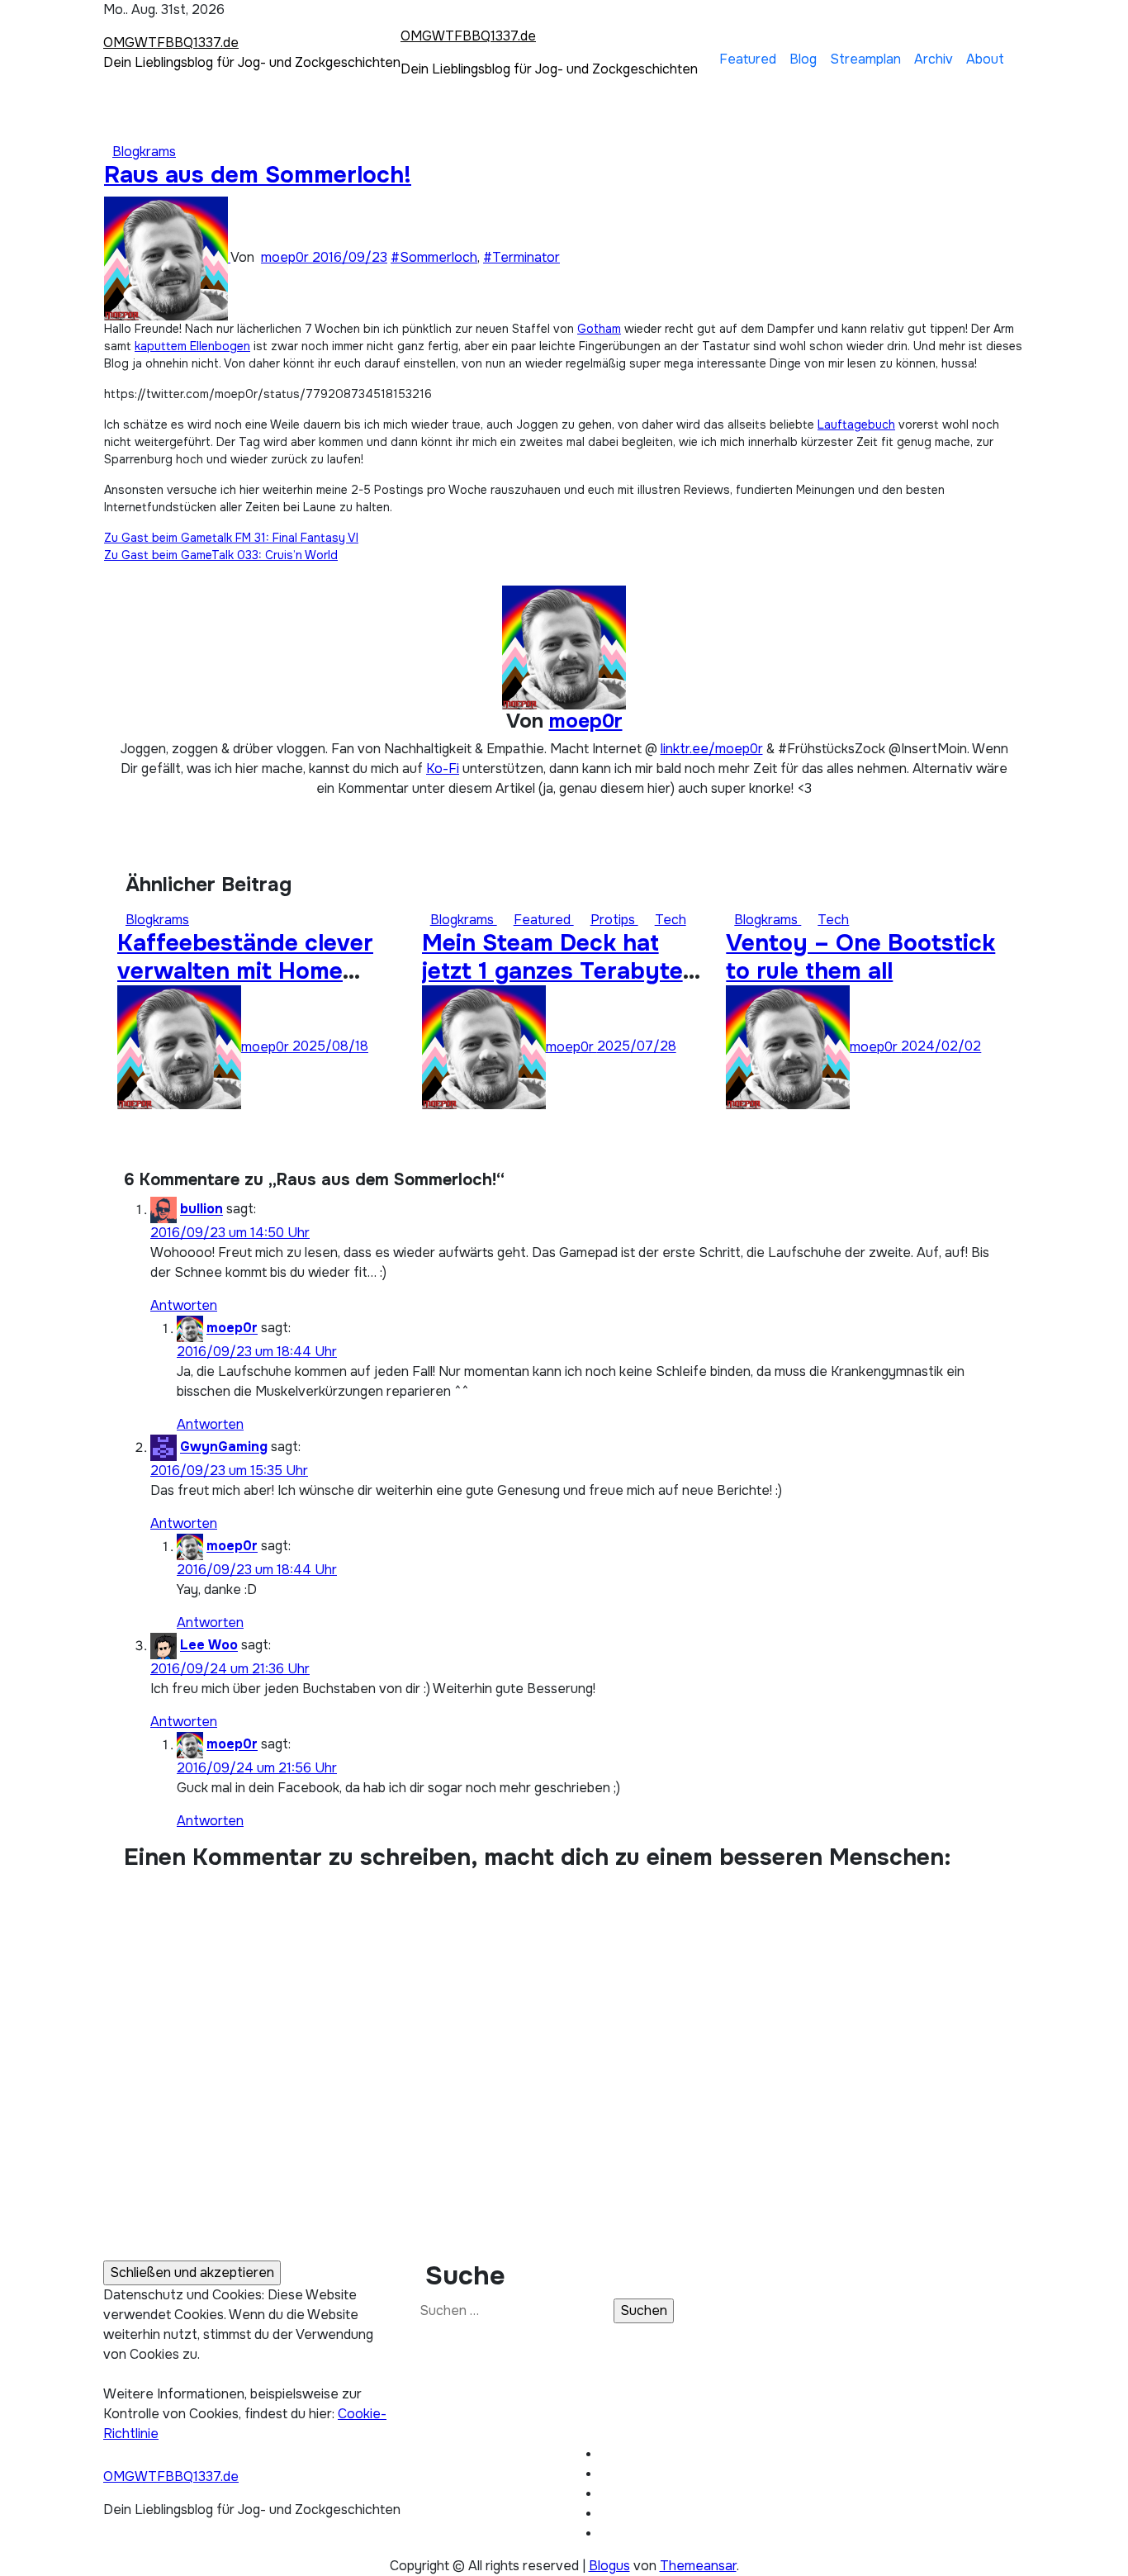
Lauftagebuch (856, 425)
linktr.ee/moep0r (712, 749)
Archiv (934, 59)
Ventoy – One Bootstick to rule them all (860, 957)
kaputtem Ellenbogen (192, 346)
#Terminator (521, 257)
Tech (671, 920)
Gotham (599, 329)
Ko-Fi (443, 769)
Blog (803, 59)
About (985, 59)
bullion (201, 1210)
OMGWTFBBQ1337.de (171, 43)
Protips (614, 920)
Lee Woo (209, 1646)
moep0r (287, 257)
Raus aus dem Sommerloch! (258, 175)
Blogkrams (144, 152)
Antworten (184, 1305)
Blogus (609, 2566)
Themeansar (698, 2566)
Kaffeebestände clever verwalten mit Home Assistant (245, 971)
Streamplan (865, 59)
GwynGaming (224, 1447)
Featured (748, 59)
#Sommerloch (434, 257)
